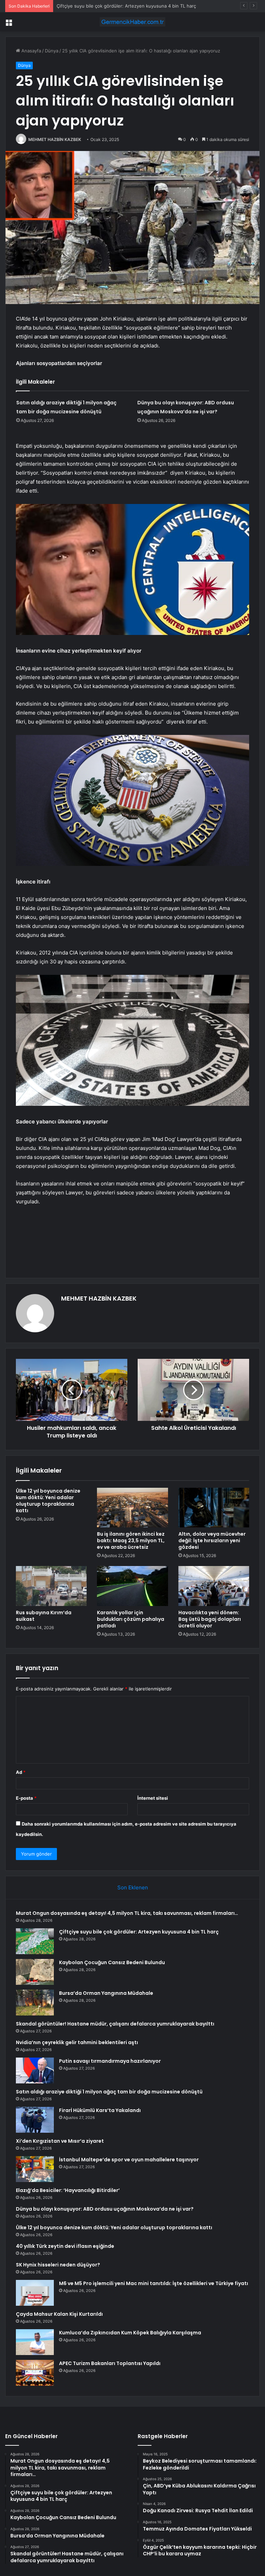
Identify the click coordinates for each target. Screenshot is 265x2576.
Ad (21, 1772)
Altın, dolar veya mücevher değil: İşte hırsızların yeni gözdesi (212, 1540)
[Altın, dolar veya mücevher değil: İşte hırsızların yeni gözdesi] (214, 1508)
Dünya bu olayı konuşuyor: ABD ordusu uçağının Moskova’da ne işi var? (105, 2209)
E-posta (26, 1798)
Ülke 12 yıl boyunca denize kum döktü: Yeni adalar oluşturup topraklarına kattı (48, 1501)
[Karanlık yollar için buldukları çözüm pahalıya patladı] (132, 1586)
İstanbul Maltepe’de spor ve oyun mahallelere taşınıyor (129, 2160)
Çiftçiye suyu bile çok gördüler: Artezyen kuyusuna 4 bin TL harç (139, 1932)
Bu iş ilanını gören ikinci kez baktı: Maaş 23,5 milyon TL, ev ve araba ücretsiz (131, 1540)
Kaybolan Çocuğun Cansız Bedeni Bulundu (102, 6)
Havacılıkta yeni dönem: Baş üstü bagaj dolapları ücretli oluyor (210, 1619)
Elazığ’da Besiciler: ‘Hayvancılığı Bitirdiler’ (68, 2190)
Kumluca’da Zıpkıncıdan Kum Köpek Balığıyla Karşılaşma (130, 2333)
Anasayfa (31, 51)
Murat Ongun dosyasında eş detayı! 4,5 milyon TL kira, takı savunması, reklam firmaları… (127, 1913)
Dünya (52, 51)
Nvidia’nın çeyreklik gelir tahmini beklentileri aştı (77, 2042)
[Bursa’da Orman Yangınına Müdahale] (35, 2003)
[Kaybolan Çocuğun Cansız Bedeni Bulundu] (35, 1972)
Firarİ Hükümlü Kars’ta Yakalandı (100, 2110)
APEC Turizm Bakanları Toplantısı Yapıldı (110, 2363)
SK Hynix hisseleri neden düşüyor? (58, 2265)
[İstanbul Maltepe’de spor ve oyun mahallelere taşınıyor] (35, 2169)
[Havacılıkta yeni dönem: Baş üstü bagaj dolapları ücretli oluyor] (214, 1586)
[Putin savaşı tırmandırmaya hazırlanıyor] (35, 2070)
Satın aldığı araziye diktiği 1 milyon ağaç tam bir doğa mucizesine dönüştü (109, 2092)
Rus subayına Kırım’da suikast (44, 1616)
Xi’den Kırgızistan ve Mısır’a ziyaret (60, 2141)
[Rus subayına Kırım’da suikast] (51, 1586)
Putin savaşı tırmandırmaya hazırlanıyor (110, 2061)
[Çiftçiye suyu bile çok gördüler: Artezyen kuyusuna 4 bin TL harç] (35, 1941)
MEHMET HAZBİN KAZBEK (55, 139)
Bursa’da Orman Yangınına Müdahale (106, 1993)
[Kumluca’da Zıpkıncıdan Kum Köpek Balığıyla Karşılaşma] (35, 2342)
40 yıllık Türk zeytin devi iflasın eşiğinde (65, 2246)
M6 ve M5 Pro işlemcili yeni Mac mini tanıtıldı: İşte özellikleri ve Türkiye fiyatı (154, 2283)
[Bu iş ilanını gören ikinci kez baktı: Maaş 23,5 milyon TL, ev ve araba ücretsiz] (132, 1508)
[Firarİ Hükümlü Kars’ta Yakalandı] (35, 2120)
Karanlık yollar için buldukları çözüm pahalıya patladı (131, 1619)
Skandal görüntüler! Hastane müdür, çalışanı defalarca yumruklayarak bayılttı (115, 2024)
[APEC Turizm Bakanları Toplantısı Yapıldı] (35, 2373)
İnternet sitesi (153, 1798)
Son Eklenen (133, 1887)
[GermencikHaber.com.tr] (132, 22)
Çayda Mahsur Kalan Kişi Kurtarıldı (59, 2314)
